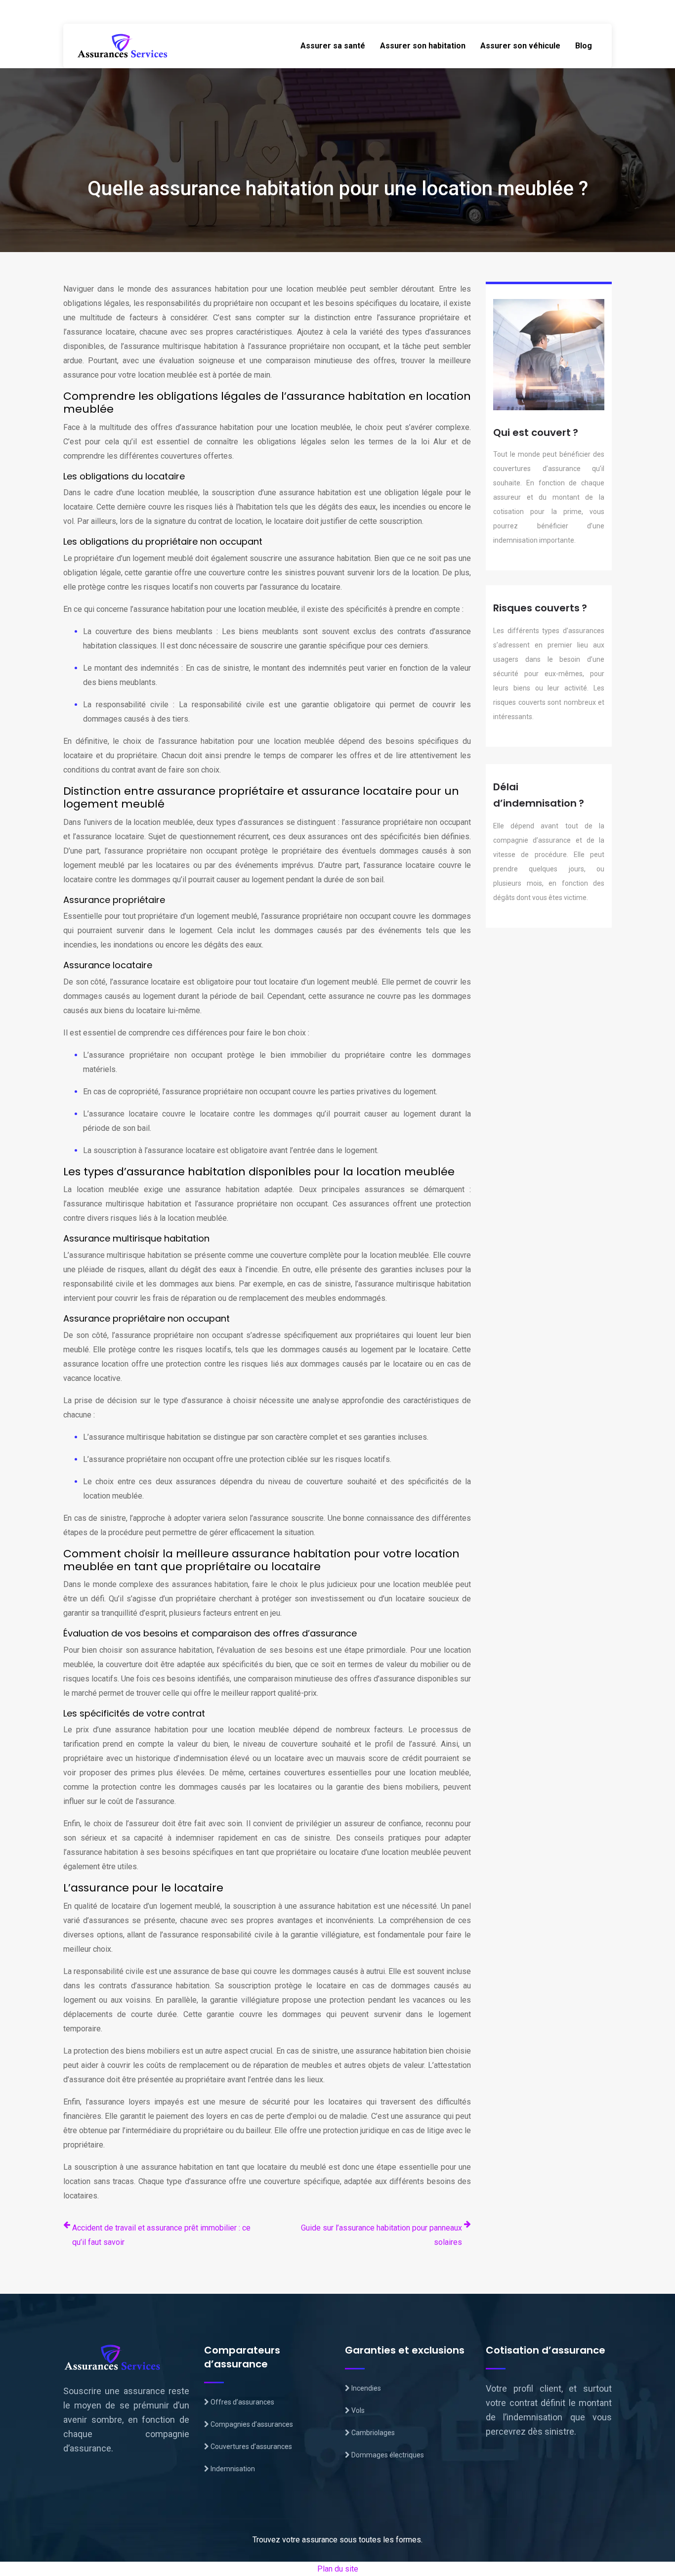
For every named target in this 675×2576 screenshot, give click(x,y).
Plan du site (338, 2569)
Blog (584, 46)
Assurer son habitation (423, 46)
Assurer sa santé (333, 46)
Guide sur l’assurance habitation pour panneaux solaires (381, 2235)
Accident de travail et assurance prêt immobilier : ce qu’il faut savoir (161, 2235)
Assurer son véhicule (520, 46)
